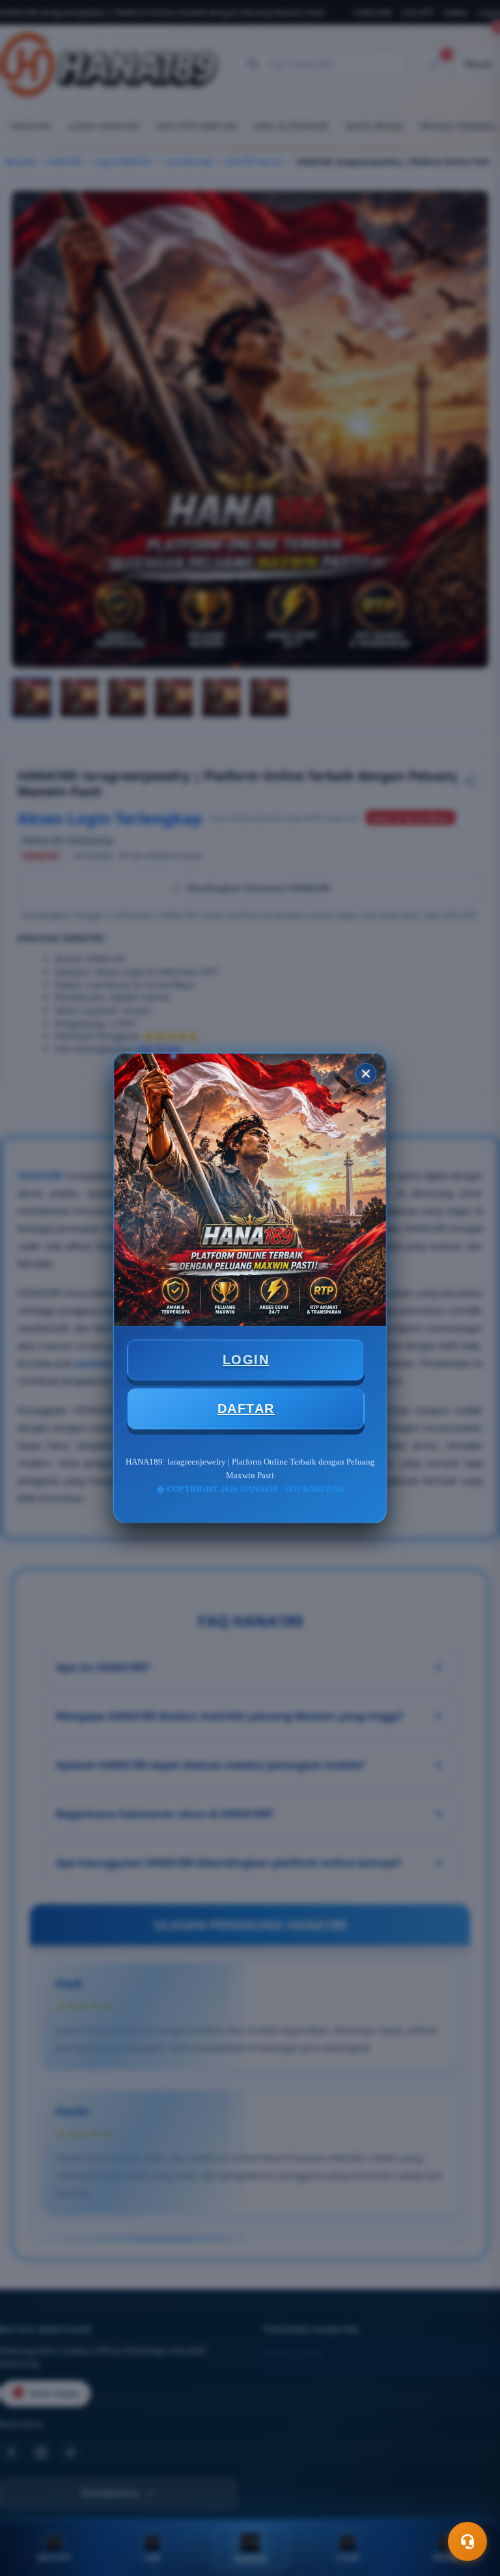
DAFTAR (246, 1409)
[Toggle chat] (467, 2541)
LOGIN (246, 1360)
